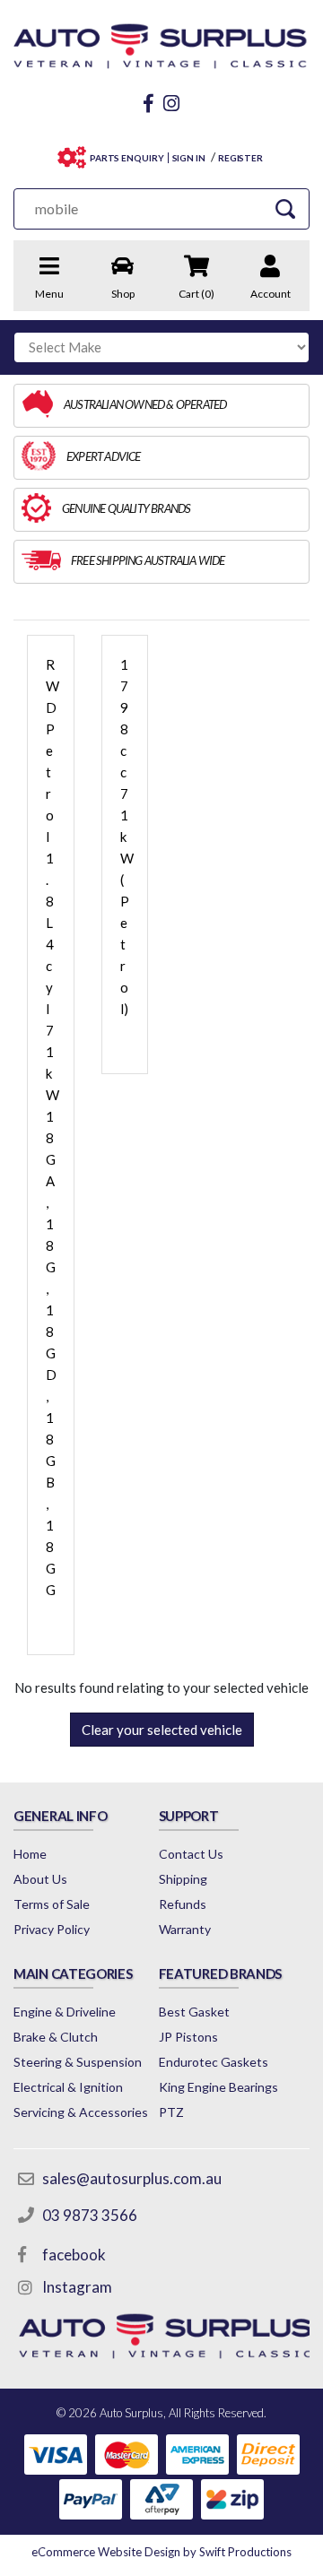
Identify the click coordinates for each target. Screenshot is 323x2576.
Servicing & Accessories (81, 2112)
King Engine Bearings (218, 2087)
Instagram (77, 2287)
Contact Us (191, 1854)
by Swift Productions (161, 2552)
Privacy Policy (52, 1929)
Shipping (183, 1879)
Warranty (185, 1929)
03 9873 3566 (90, 2215)
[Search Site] (285, 208)
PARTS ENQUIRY (127, 158)
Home (30, 1854)
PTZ (171, 2112)
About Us (40, 1879)
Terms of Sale (52, 1904)
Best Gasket (194, 2012)
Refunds (183, 1904)
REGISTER (240, 158)
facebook (74, 2255)
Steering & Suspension (78, 2062)
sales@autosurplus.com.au (132, 2178)
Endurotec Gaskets (214, 2062)
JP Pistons (188, 2037)
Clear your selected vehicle (162, 1730)
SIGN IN (189, 158)
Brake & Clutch (56, 2037)
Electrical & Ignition (68, 2087)
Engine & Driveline (65, 2012)
